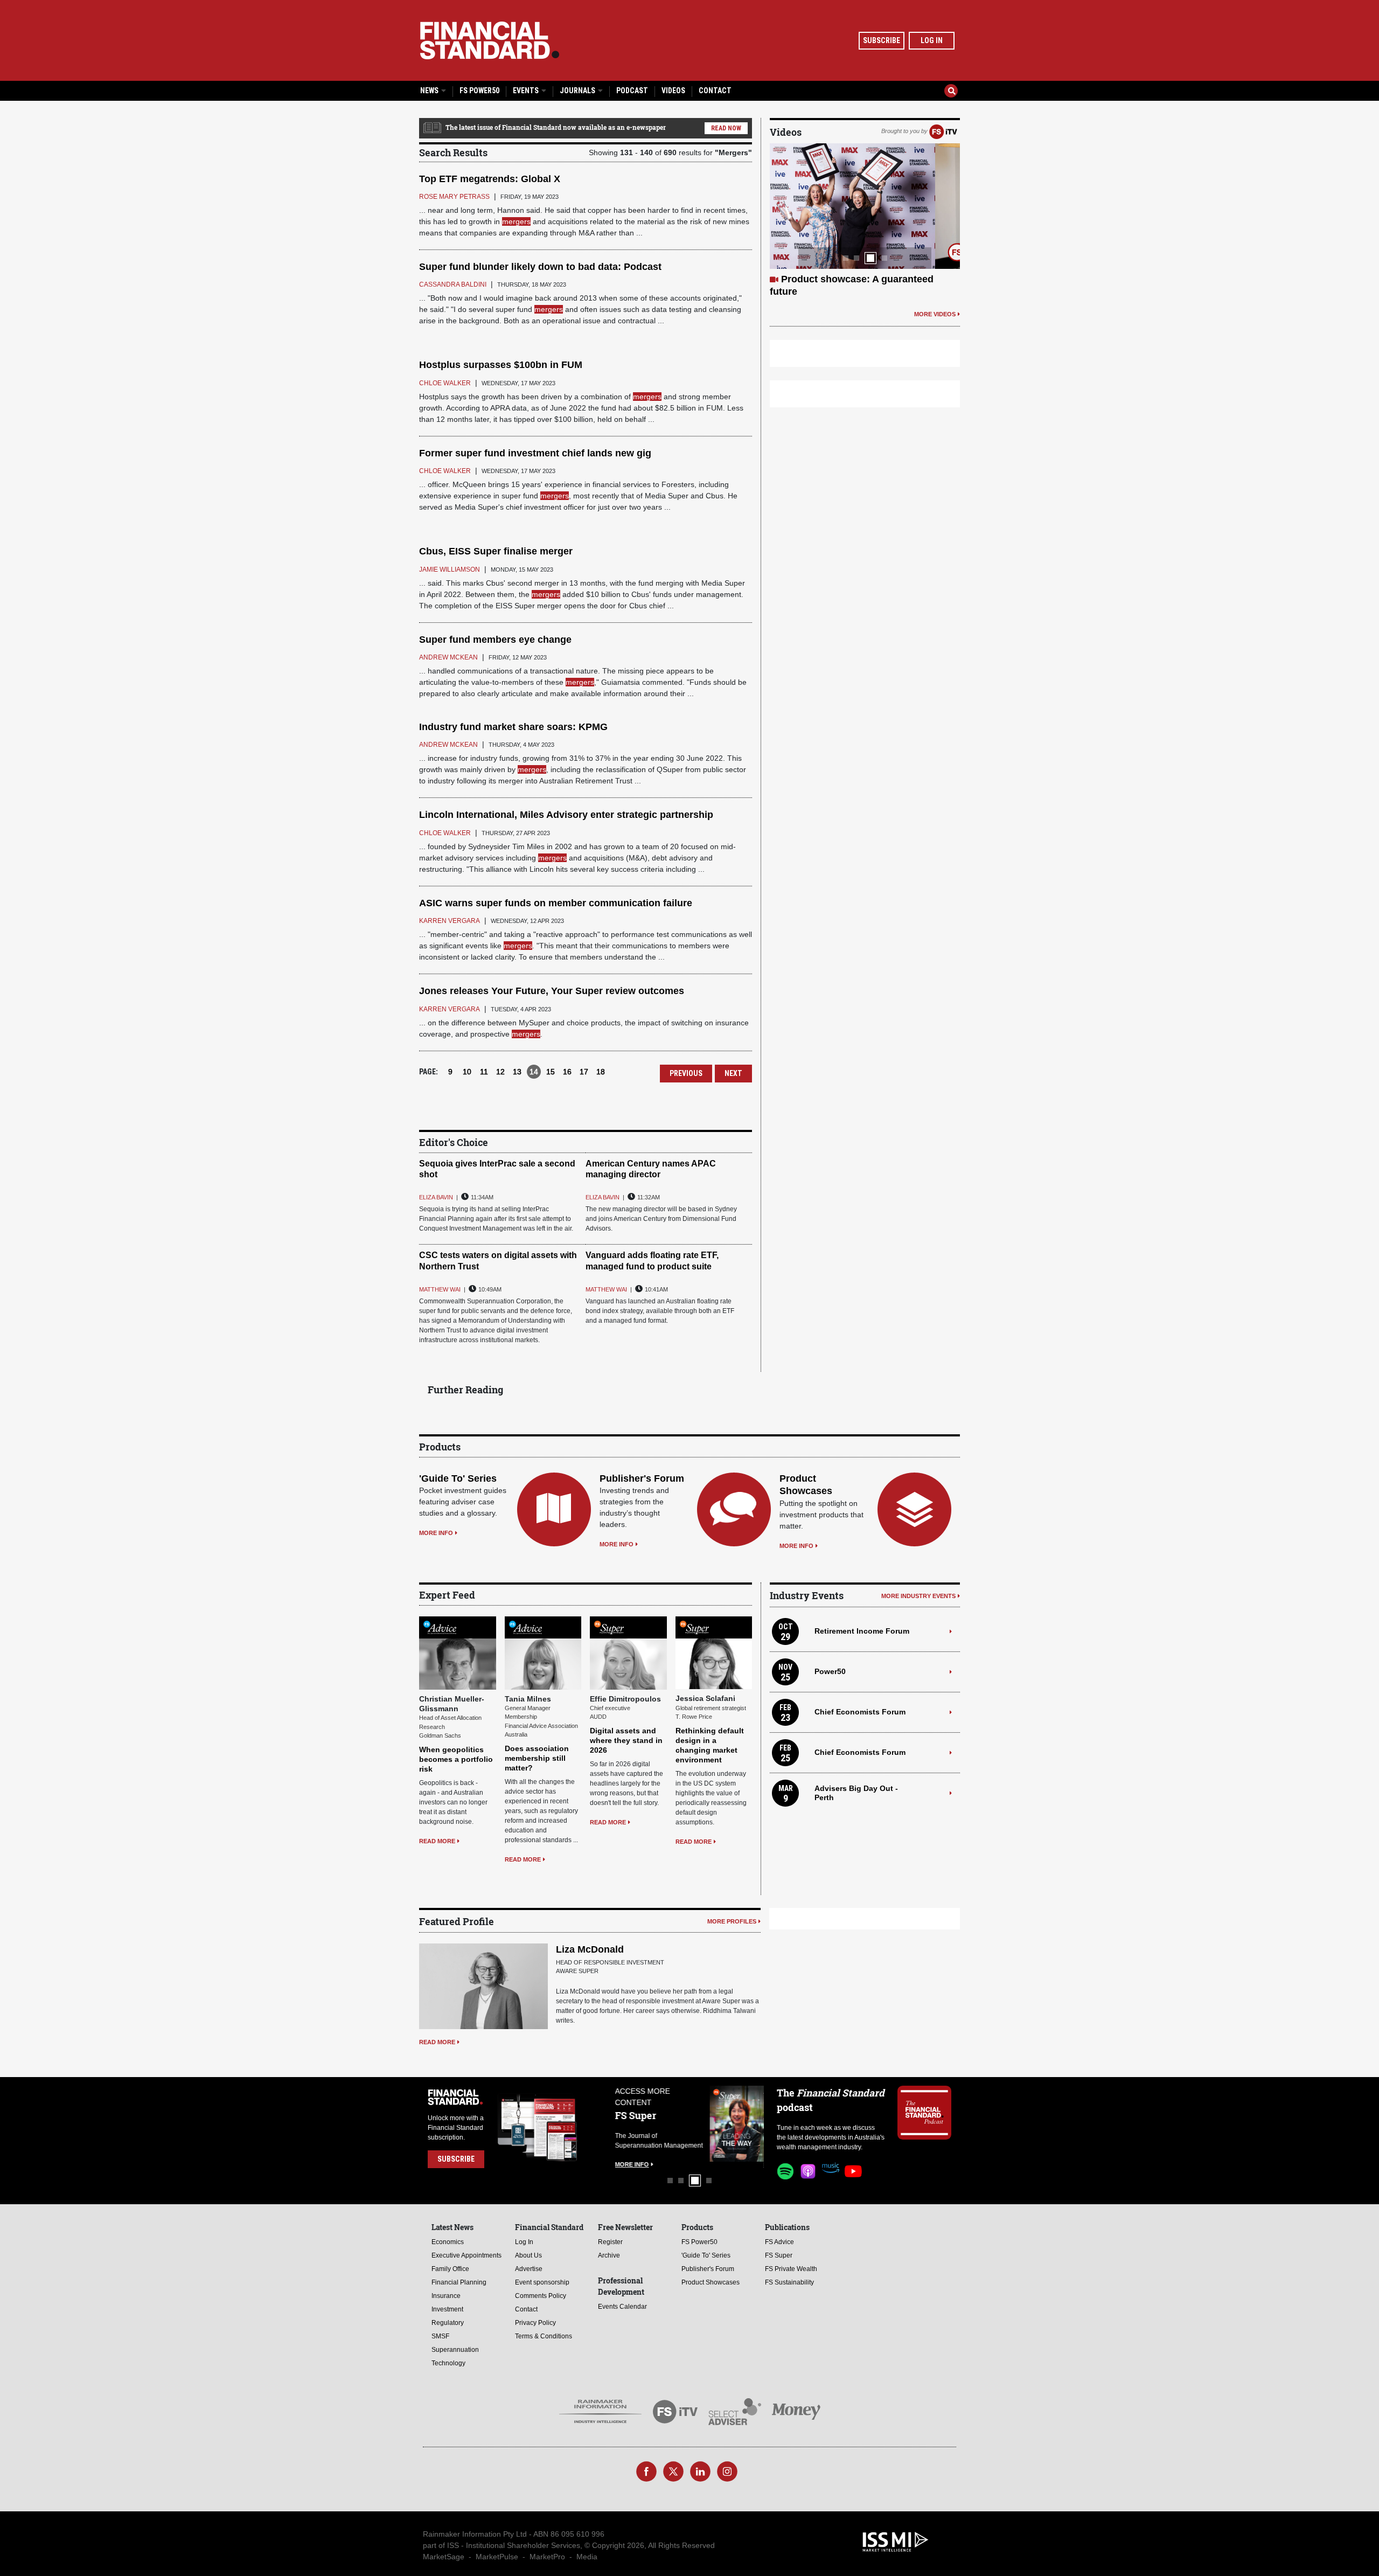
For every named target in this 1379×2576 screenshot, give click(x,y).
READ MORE (437, 1841)
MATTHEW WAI (440, 1289)
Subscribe (882, 40)
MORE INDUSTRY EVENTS (918, 1596)
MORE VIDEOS (935, 314)
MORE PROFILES (732, 1921)
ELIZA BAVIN (436, 1197)
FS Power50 (479, 91)
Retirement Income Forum (862, 1631)
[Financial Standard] (490, 40)
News (430, 91)
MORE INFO (436, 1533)
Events (527, 91)
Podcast (632, 91)
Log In (932, 40)
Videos (673, 91)
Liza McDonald (590, 1949)
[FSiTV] (943, 131)
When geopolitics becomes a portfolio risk (456, 1759)
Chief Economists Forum (860, 1712)
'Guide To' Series (458, 1478)
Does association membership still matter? (537, 1758)
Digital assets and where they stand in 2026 (626, 1740)
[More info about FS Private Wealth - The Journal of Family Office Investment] (737, 2124)
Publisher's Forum (642, 1478)
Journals (578, 91)
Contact (715, 91)
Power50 (830, 1671)
